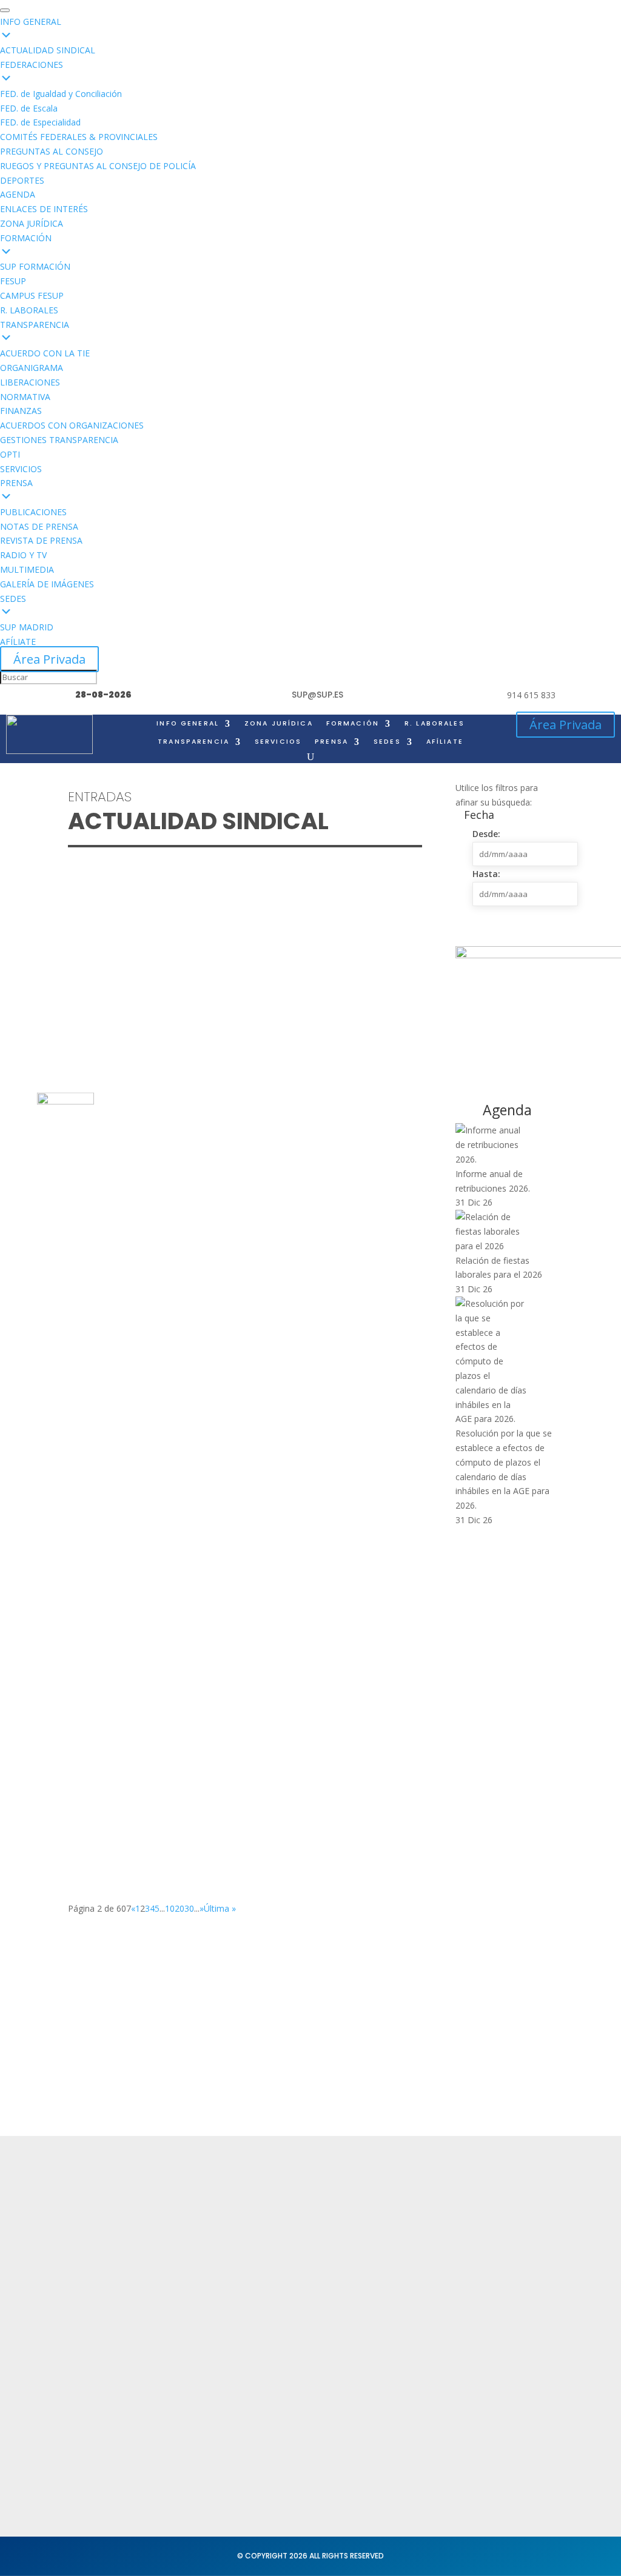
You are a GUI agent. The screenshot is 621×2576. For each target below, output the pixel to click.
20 (180, 1908)
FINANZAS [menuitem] (21, 411)
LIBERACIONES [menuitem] (30, 382)
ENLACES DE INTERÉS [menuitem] (44, 209)
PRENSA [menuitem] (16, 483)
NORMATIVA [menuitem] (25, 397)
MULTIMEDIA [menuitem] (27, 569)
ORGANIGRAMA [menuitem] (32, 368)
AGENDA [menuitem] (18, 194)
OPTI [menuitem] (10, 454)
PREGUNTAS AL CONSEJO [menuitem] (52, 151)
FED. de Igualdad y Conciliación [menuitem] (61, 94)
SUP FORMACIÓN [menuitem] (35, 266)
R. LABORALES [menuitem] (29, 310)
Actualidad (189, 2204)
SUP (104, 948)
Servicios (184, 2251)
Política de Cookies (310, 2284)
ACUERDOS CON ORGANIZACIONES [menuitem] (72, 425)
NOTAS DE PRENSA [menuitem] (39, 526)
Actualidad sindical (411, 2222)
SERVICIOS (278, 742)
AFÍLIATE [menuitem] (18, 642)
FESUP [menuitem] (13, 281)
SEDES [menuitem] (13, 599)
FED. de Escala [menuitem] (29, 108)
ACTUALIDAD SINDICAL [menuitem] (48, 50)
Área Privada (49, 659)
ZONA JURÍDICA (279, 724)
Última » (220, 1908)
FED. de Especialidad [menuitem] (40, 122)
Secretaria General (532, 2204)
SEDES (387, 742)
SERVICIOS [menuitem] (21, 469)
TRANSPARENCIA (193, 742)
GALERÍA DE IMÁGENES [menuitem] (47, 584)
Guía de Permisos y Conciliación (163, 1263)
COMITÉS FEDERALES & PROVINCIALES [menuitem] (79, 137)
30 (189, 1908)
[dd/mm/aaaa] (525, 854)
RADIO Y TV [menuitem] (23, 555)
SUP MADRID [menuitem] (27, 627)
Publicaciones (400, 2270)
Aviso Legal (292, 2261)
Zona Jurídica (399, 2246)
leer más (97, 994)
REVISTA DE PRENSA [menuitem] (41, 540)
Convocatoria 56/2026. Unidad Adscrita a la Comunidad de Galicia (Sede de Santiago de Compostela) (231, 1416)
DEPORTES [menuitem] (22, 180)
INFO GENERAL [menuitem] (31, 22)
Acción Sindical (523, 2228)
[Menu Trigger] (5, 10)
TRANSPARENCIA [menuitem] (35, 325)
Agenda (182, 2274)
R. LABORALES (435, 724)
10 (170, 1908)
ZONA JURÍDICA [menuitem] (32, 223)
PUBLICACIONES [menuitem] (33, 512)
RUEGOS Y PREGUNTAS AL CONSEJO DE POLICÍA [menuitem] (98, 166)
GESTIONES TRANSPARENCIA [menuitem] (59, 440)
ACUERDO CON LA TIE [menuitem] (45, 353)
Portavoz (509, 2251)
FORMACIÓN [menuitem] (26, 238)
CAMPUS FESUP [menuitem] (32, 295)
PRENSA (331, 742)
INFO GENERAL (188, 724)
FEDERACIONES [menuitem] (32, 65)
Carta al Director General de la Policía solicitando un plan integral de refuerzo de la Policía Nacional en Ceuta (230, 924)
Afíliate (445, 742)
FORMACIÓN (353, 724)
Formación (188, 2228)
